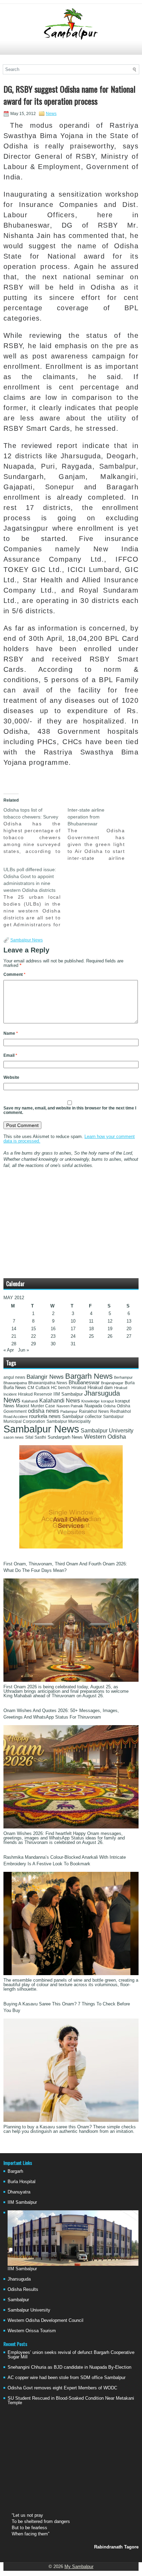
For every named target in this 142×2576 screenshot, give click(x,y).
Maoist (23, 1406)
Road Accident (16, 1417)
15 (33, 1329)
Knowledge (90, 1401)
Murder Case (43, 1406)
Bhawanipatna (15, 1383)
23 (53, 1336)
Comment (14, 974)
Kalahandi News (60, 1401)
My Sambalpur (79, 2567)
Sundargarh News (65, 1437)
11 (91, 1321)
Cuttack (43, 1388)
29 (33, 1344)
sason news (14, 1437)
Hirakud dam (100, 1388)
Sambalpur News (27, 940)
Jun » (23, 1350)
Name (11, 1033)
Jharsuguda (19, 2279)
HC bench (60, 1388)
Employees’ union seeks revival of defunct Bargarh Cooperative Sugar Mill (71, 2355)
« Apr (9, 1350)
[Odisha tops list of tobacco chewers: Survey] (35, 831)
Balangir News (45, 1377)
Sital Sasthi (36, 1437)
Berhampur (123, 1377)
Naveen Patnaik (70, 1406)
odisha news (43, 1411)
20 (129, 1329)
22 (33, 1336)
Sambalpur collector (82, 1417)
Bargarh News (89, 1376)
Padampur (69, 1411)
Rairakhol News (94, 1411)
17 (73, 1329)
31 (73, 1344)
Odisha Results (23, 2289)
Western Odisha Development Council (45, 2320)
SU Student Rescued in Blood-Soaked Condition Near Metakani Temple (71, 2400)
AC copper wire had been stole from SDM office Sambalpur (67, 2377)
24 (73, 1336)
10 (73, 1321)
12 (110, 1321)
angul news (14, 1377)
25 (91, 1336)
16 (53, 1329)
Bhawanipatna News (48, 1383)
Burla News (15, 1388)
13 (129, 1321)
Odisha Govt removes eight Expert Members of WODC (62, 2388)
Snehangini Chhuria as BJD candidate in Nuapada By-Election (69, 2367)
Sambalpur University (107, 1431)
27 (129, 1336)
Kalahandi (30, 1401)
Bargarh (15, 2171)
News (51, 114)
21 (14, 1336)
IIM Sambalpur (68, 1394)
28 (14, 1344)
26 (110, 1336)
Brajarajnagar (112, 1383)
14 (14, 1329)
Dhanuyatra (19, 2192)
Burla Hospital (22, 2182)
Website (11, 1077)
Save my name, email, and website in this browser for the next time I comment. (70, 1110)
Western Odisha (105, 1437)
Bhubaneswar (84, 1383)
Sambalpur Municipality (69, 1421)
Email (10, 1055)
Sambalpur (18, 2300)
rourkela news (45, 1416)
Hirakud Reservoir (35, 1394)
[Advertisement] (71, 51)
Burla (130, 1383)
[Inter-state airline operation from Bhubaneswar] (100, 834)
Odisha (109, 1406)
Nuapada (93, 1406)
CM (31, 1388)
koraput (107, 1401)
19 (110, 1329)
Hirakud (79, 1388)
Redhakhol (121, 1411)
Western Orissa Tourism (32, 2331)
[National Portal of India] (71, 1547)
